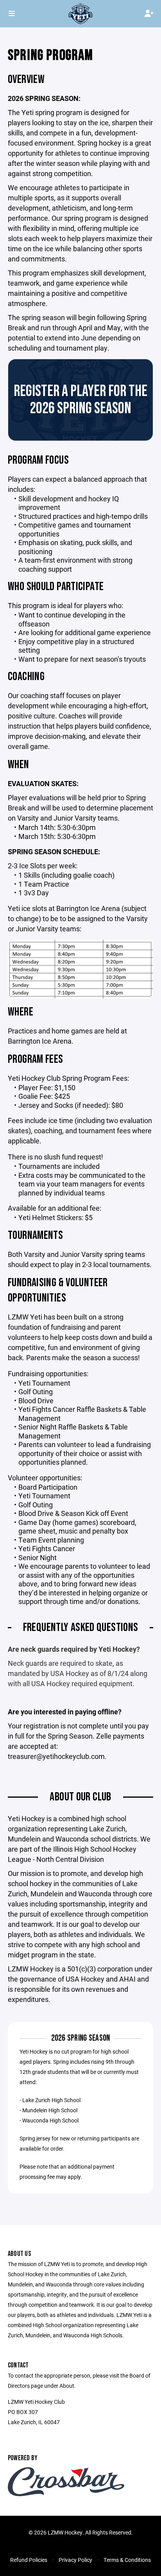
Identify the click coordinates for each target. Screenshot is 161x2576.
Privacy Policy (75, 2560)
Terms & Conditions (127, 2560)
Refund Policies (29, 2560)
